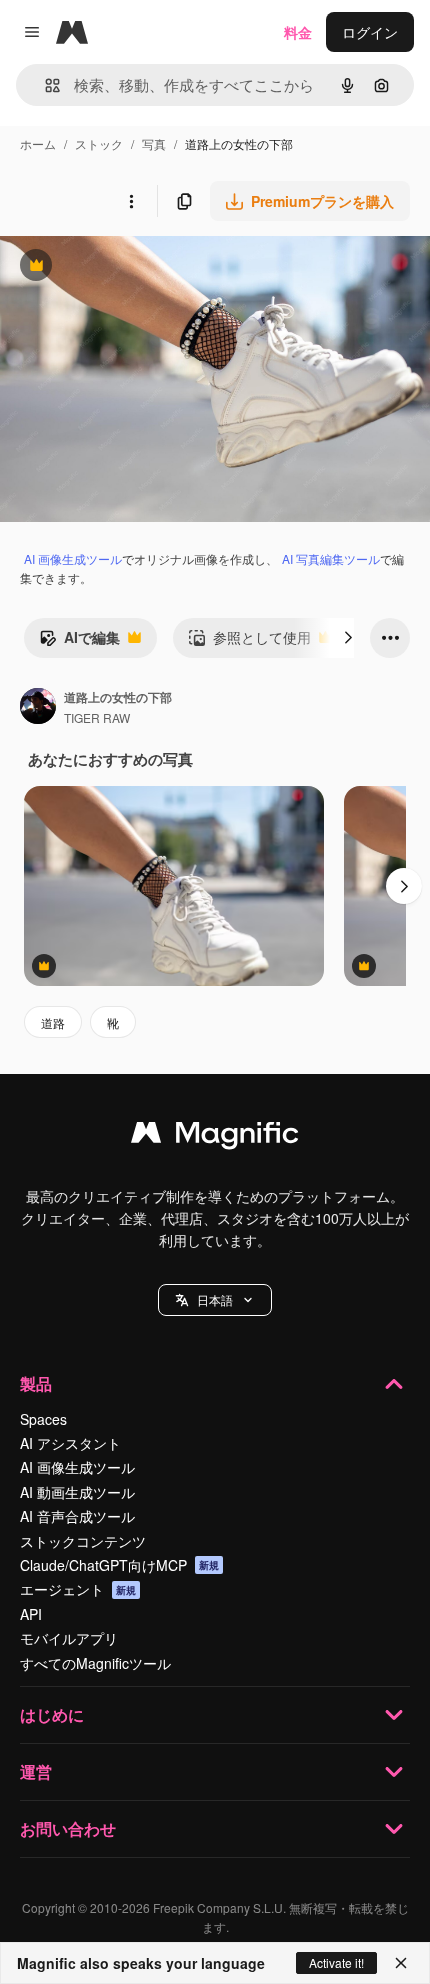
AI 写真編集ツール (331, 558)
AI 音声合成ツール (77, 1516)
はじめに (52, 1714)
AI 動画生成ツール (77, 1492)
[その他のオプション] (131, 201)
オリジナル (137, 267)
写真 (154, 143)
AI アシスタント (70, 1443)
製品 (36, 1383)
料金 (298, 32)
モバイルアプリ (69, 1638)
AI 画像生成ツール (73, 558)
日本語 (215, 1299)
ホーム (38, 143)
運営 (36, 1771)
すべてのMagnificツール (95, 1663)
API (31, 1614)
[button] (215, 1300)
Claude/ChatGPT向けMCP (119, 1565)
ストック (99, 143)
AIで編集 (79, 642)
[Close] (401, 1963)
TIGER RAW (97, 717)
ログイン (370, 32)
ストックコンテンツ (83, 1541)
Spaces (43, 1419)
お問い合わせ (68, 1828)
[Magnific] (215, 1137)
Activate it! (336, 1962)
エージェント (78, 1589)
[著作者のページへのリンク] (38, 708)
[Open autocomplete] (44, 85)
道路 (53, 1022)
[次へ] (348, 638)
